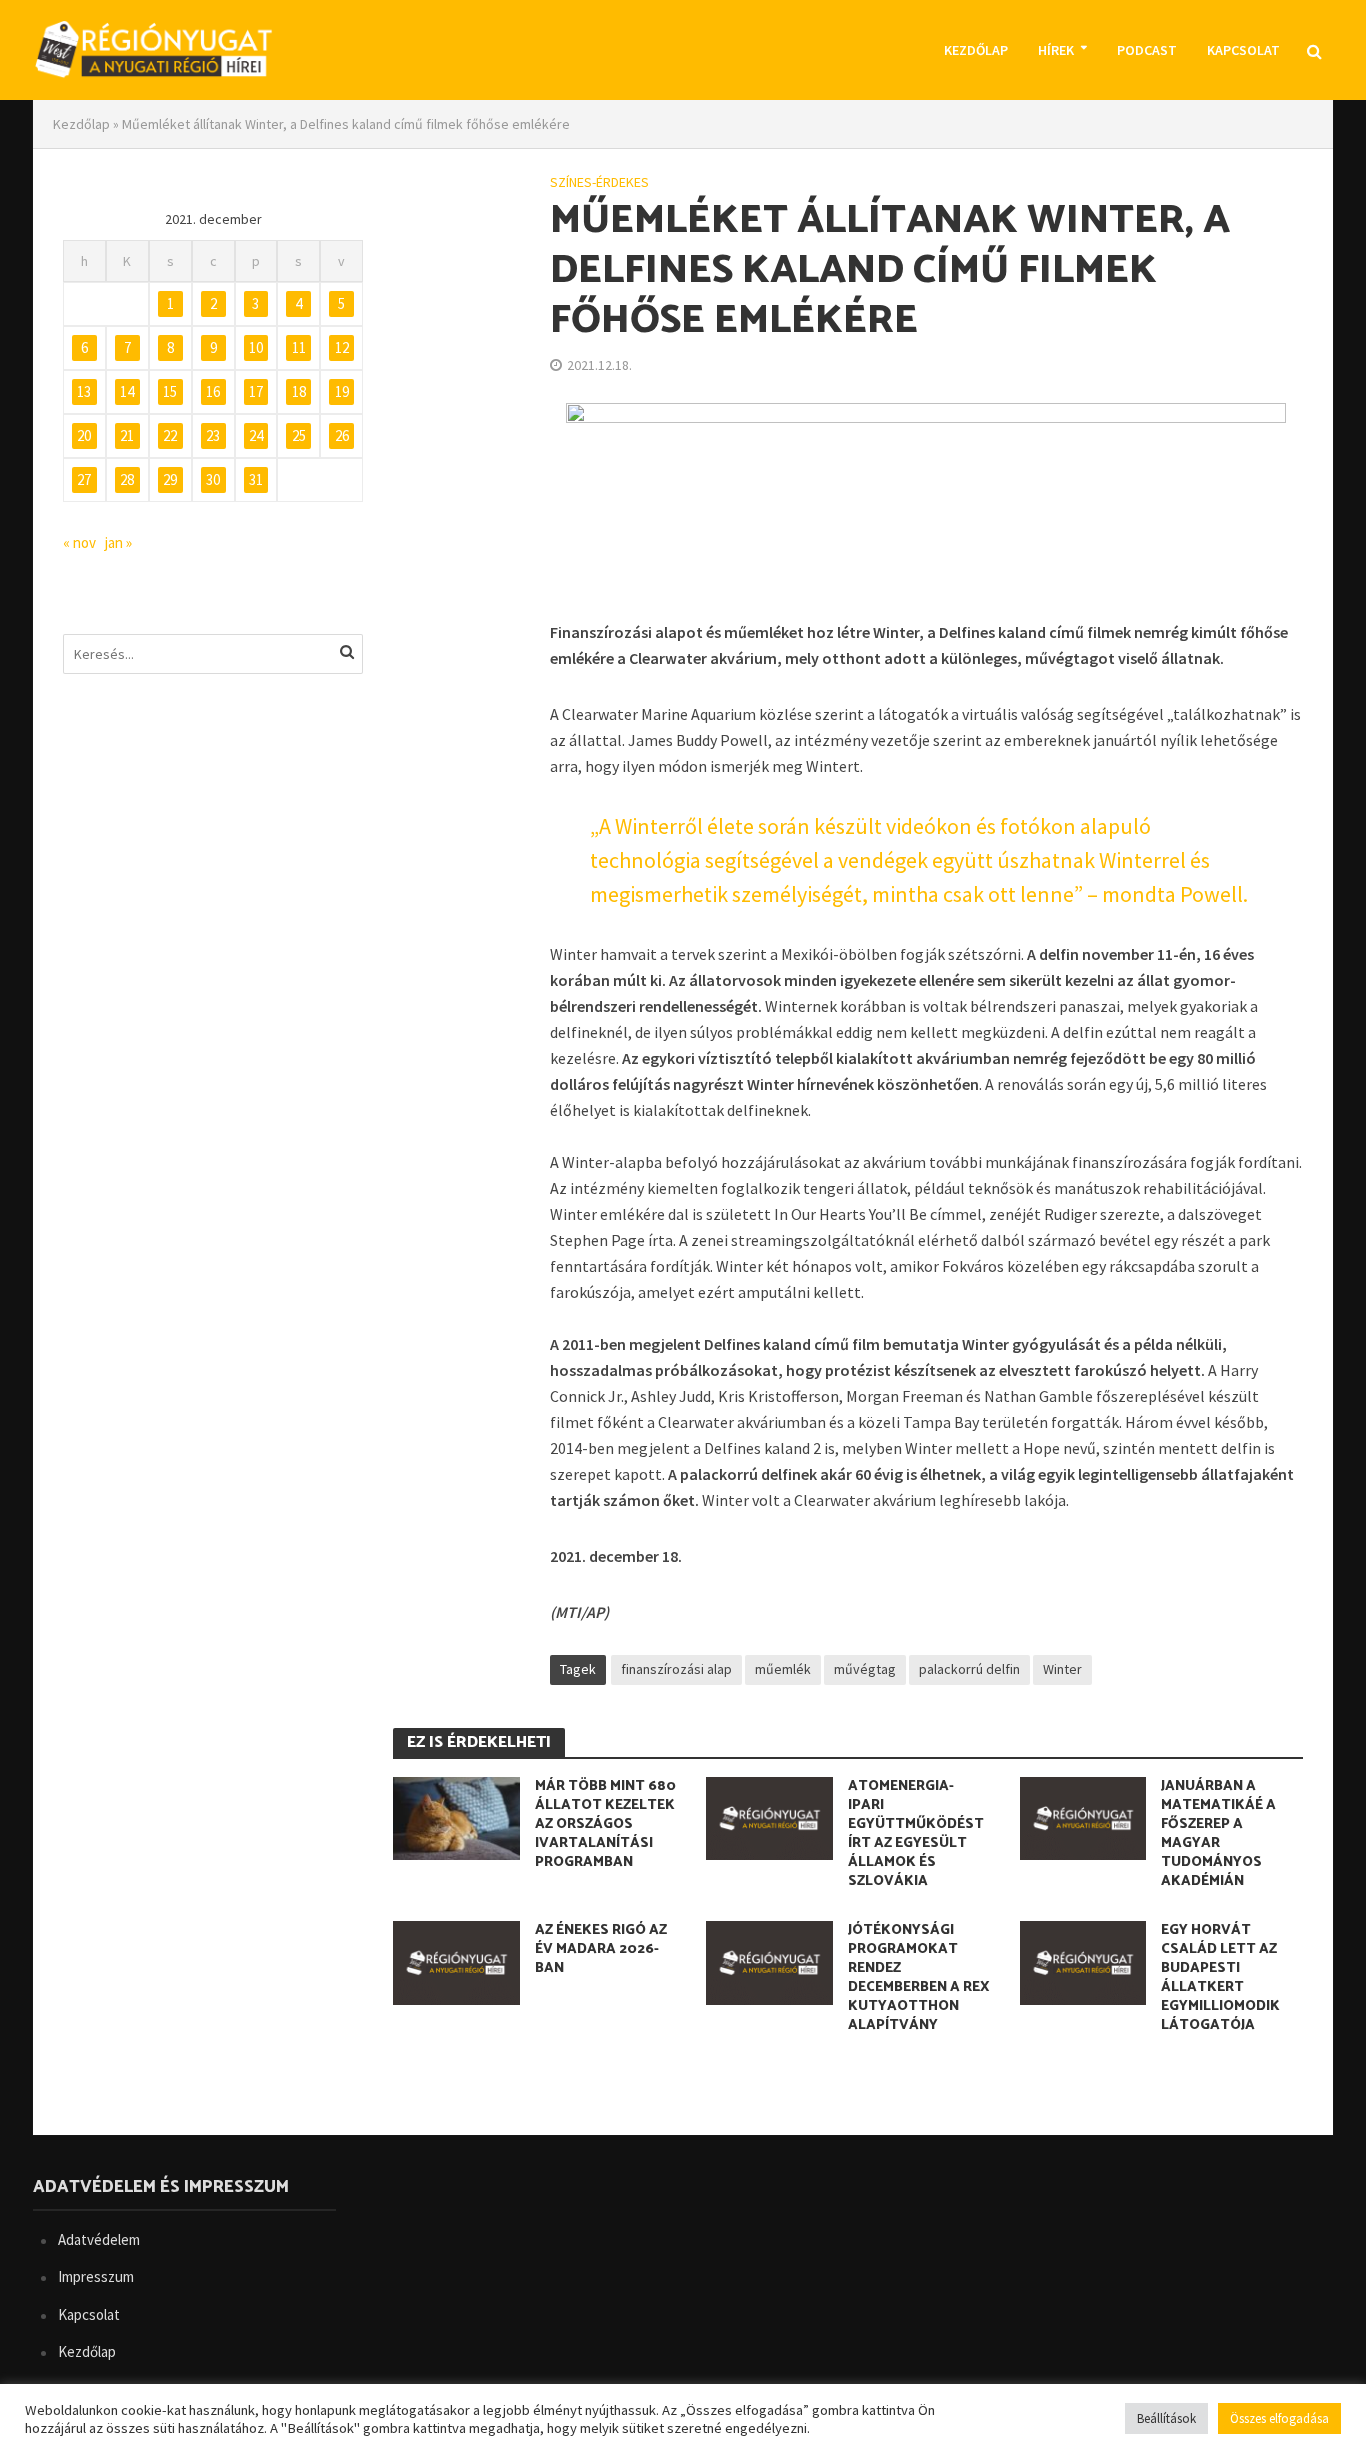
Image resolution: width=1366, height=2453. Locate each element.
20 (84, 435)
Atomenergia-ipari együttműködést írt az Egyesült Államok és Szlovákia (916, 1834)
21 (127, 435)
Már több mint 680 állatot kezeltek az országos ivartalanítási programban (605, 1824)
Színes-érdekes (599, 182)
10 (256, 347)
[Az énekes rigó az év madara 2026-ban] (456, 1961)
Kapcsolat (1243, 50)
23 (213, 435)
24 (256, 435)
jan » (118, 542)
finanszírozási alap (676, 1669)
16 (213, 391)
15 (170, 391)
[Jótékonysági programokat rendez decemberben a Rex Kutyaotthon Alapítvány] (769, 1961)
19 (342, 391)
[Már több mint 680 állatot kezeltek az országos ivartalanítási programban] (456, 1816)
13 (84, 391)
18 (299, 391)
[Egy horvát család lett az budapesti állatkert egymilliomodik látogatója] (1083, 1961)
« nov (79, 542)
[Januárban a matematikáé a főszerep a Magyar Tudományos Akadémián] (1083, 1816)
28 (127, 479)
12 (342, 347)
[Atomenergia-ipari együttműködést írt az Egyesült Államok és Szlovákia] (769, 1816)
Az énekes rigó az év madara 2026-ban (601, 1949)
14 (127, 391)
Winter (1062, 1669)
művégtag (865, 1669)
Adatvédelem (99, 2239)
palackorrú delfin (969, 1669)
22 (170, 435)
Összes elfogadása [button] (1279, 2418)
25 (299, 435)
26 (342, 435)
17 (256, 391)
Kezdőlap (976, 50)
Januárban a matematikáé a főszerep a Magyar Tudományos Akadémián (1218, 1834)
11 (299, 347)
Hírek (1056, 50)
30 (213, 479)
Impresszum (96, 2276)
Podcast (1147, 50)
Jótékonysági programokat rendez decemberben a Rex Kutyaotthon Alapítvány (918, 1978)
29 (170, 479)
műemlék (783, 1669)
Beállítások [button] (1166, 2418)
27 (84, 479)
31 (256, 479)
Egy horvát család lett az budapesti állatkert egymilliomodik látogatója (1220, 1978)
